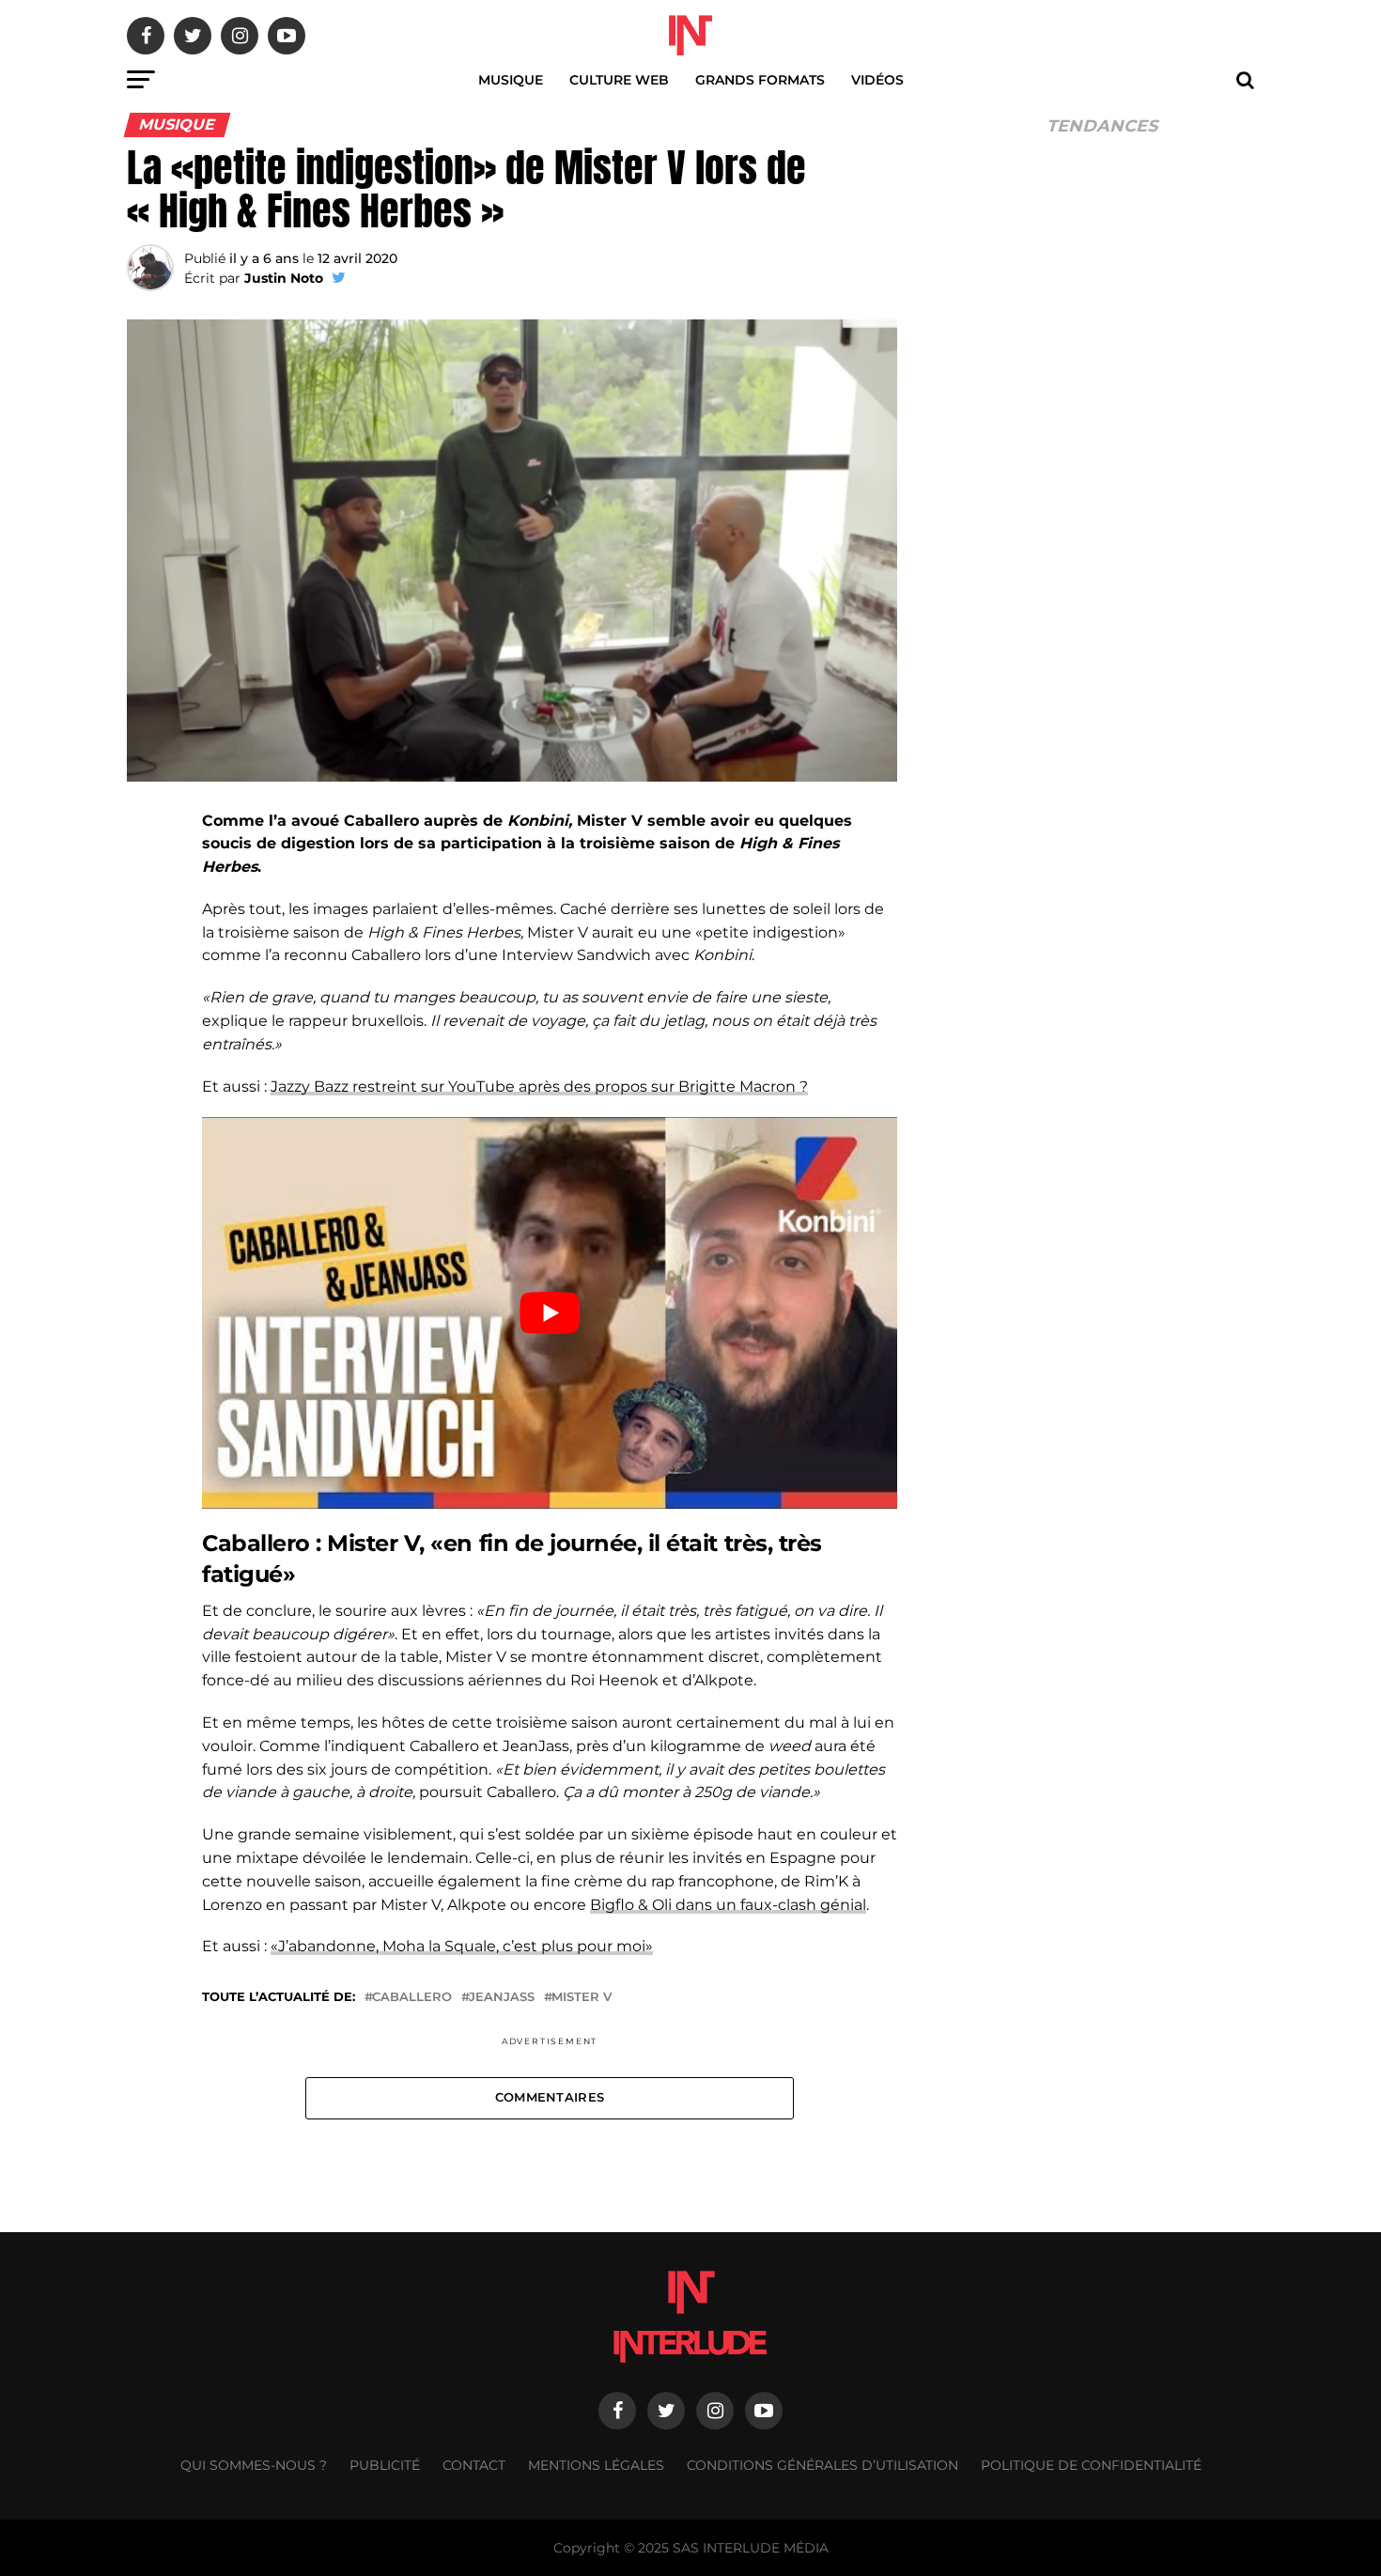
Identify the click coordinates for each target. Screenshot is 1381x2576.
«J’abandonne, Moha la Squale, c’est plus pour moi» (462, 1946)
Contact (474, 2465)
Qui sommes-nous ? (254, 2465)
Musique (511, 80)
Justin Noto (284, 278)
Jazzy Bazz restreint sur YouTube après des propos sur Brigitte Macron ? (539, 1086)
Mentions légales (596, 2465)
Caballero (412, 1998)
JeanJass (502, 1998)
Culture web (619, 80)
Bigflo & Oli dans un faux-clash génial (728, 1905)
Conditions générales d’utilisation (822, 2465)
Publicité (385, 2465)
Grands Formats (760, 80)
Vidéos (877, 80)
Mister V (582, 1998)
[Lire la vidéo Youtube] (550, 1312)
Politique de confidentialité (1091, 2465)
